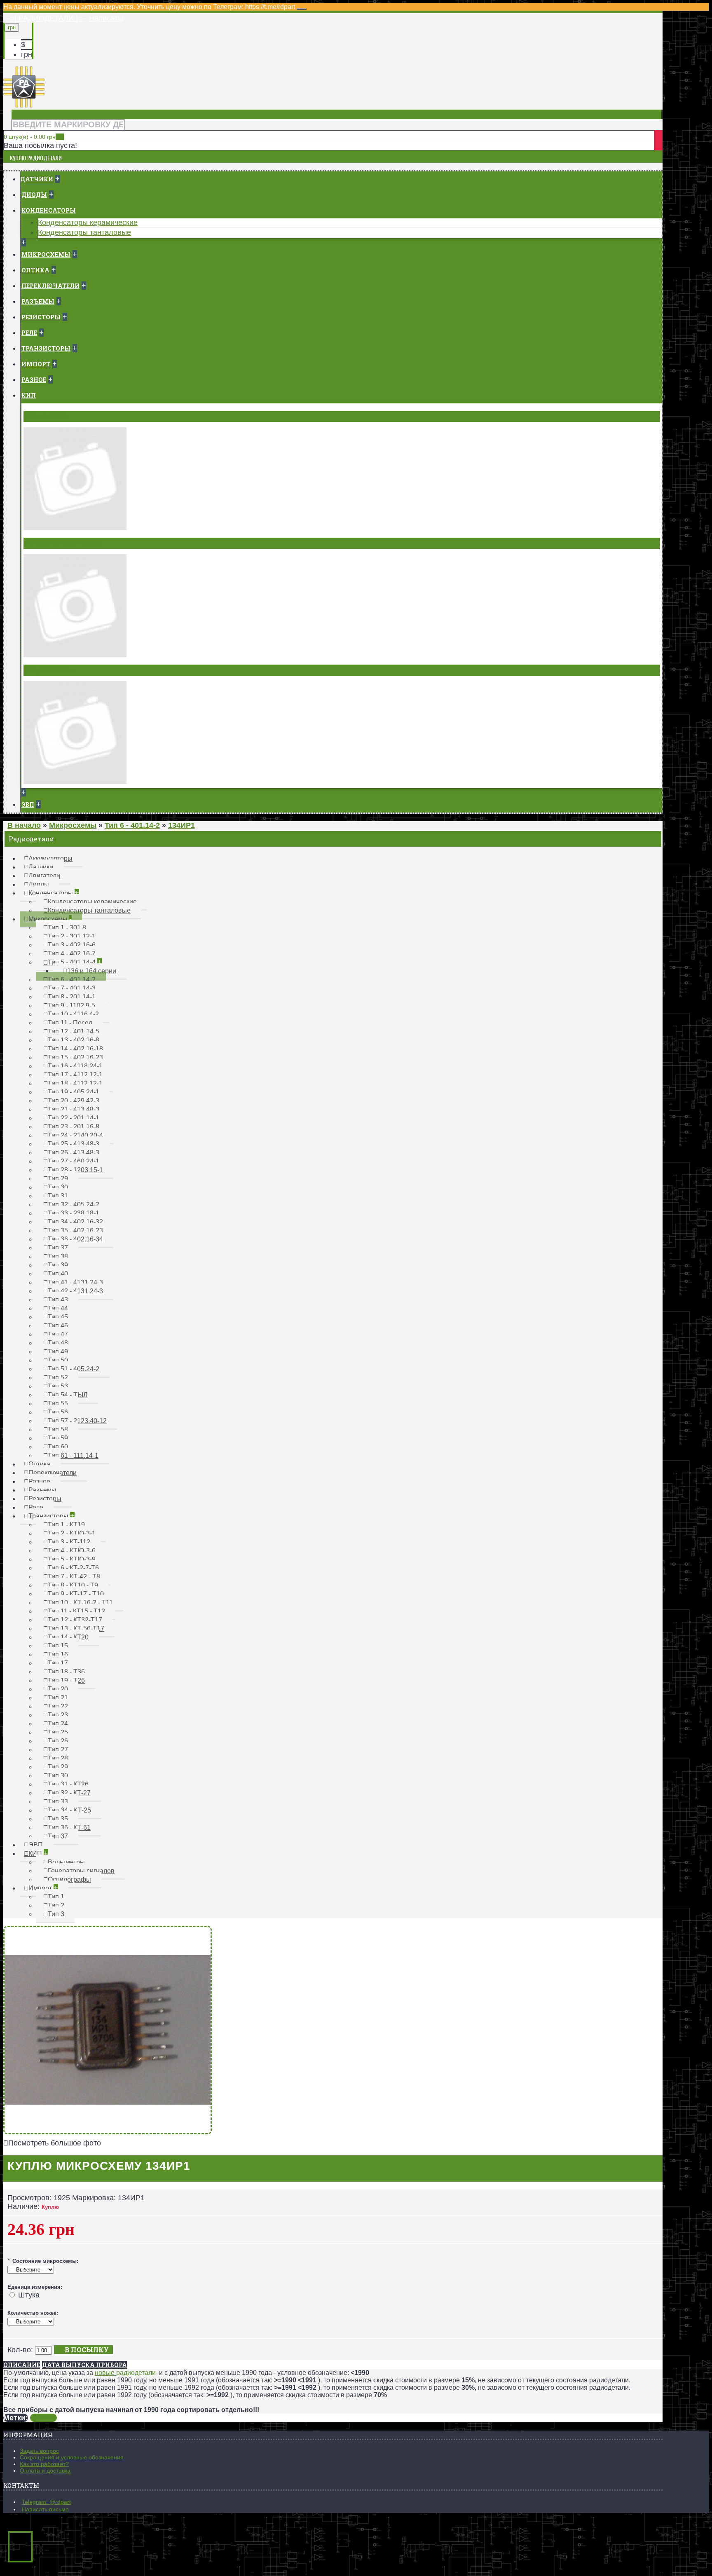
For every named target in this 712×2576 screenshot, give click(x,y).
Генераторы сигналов (64, 543)
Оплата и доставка (45, 2471)
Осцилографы (50, 670)
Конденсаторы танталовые (84, 232)
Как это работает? (44, 2464)
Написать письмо (45, 2509)
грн (27, 54)
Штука (29, 2295)
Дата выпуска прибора (84, 2365)
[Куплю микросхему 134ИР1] (108, 2132)
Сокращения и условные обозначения (72, 2457)
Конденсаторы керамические (88, 222)
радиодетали (136, 2373)
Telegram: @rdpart (46, 2502)
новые (105, 2373)
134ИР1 (43, 2418)
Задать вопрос (39, 2451)
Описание (22, 2365)
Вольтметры (48, 416)
